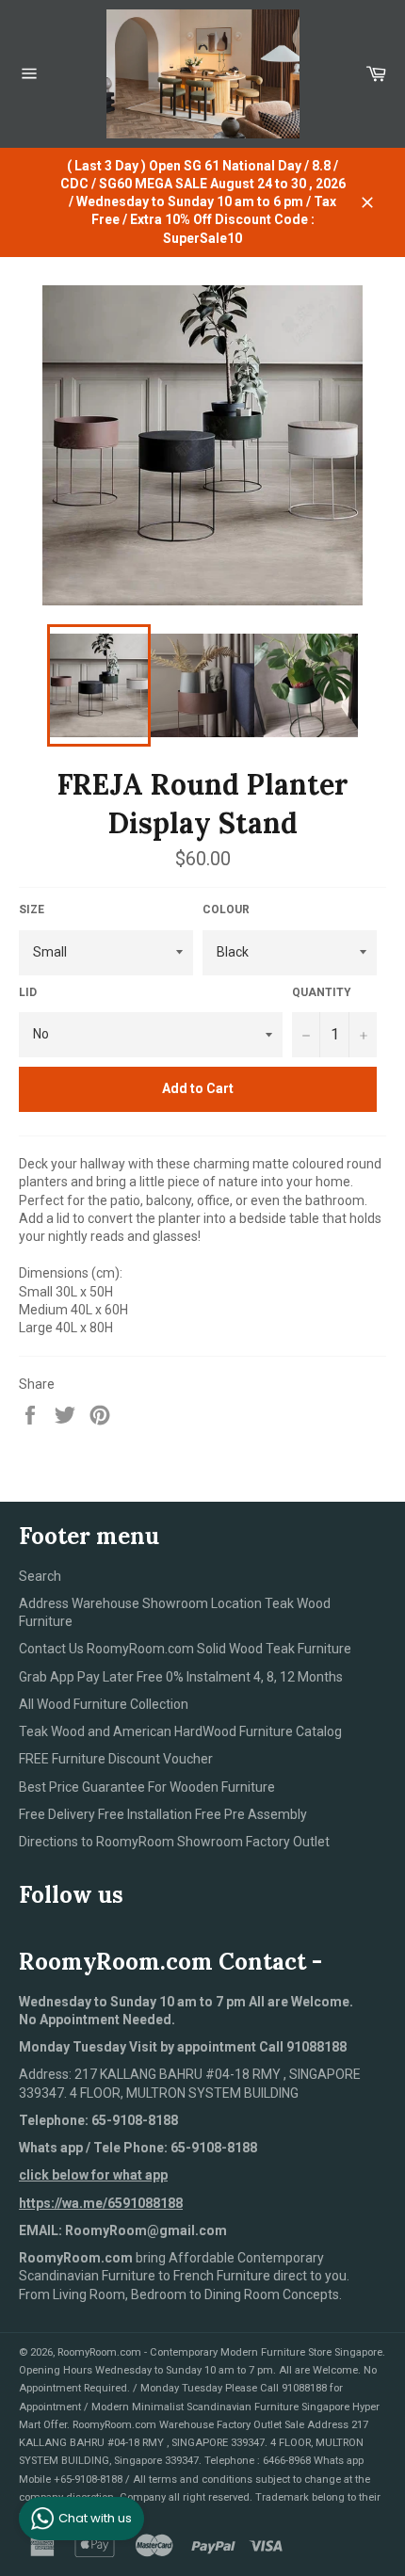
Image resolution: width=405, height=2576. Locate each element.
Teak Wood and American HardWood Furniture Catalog (180, 1731)
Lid (28, 992)
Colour (226, 910)
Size (32, 910)
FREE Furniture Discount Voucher (116, 1759)
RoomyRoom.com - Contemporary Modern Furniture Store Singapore (220, 2352)
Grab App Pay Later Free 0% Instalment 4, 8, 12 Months (181, 1677)
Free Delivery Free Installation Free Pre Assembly (163, 1814)
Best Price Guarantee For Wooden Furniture (147, 1787)
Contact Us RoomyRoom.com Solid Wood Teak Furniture (185, 1649)
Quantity (322, 992)
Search (40, 1576)
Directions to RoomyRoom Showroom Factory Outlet (174, 1842)
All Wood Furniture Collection (104, 1704)
